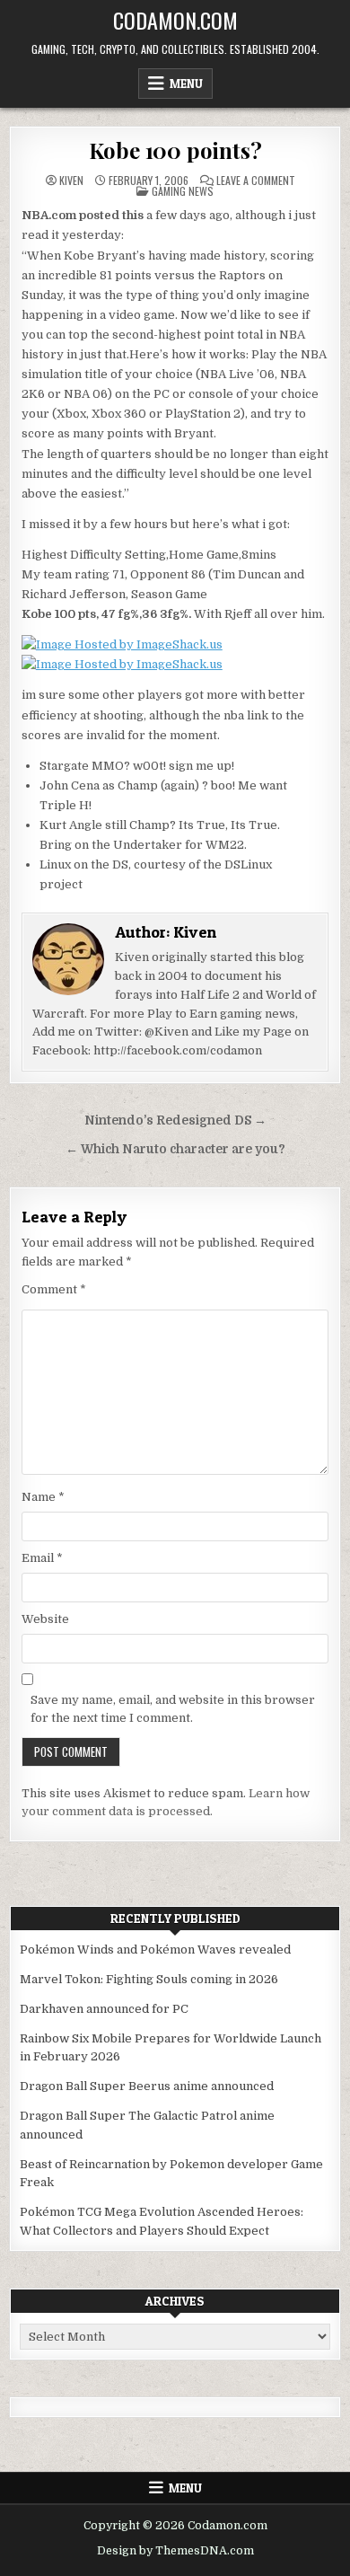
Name (43, 1497)
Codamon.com (175, 20)
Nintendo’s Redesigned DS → (175, 1120)
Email (42, 1558)
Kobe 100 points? (175, 150)
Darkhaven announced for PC (104, 2009)
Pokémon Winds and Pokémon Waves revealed (155, 1950)
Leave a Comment (256, 181)
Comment (54, 1289)
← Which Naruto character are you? (175, 1149)
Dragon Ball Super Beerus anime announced (147, 2086)
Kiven (71, 181)
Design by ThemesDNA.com (175, 2551)
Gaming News (183, 191)
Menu (186, 84)
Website (45, 1619)
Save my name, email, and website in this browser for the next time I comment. (173, 1709)
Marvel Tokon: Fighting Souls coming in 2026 (149, 1979)
